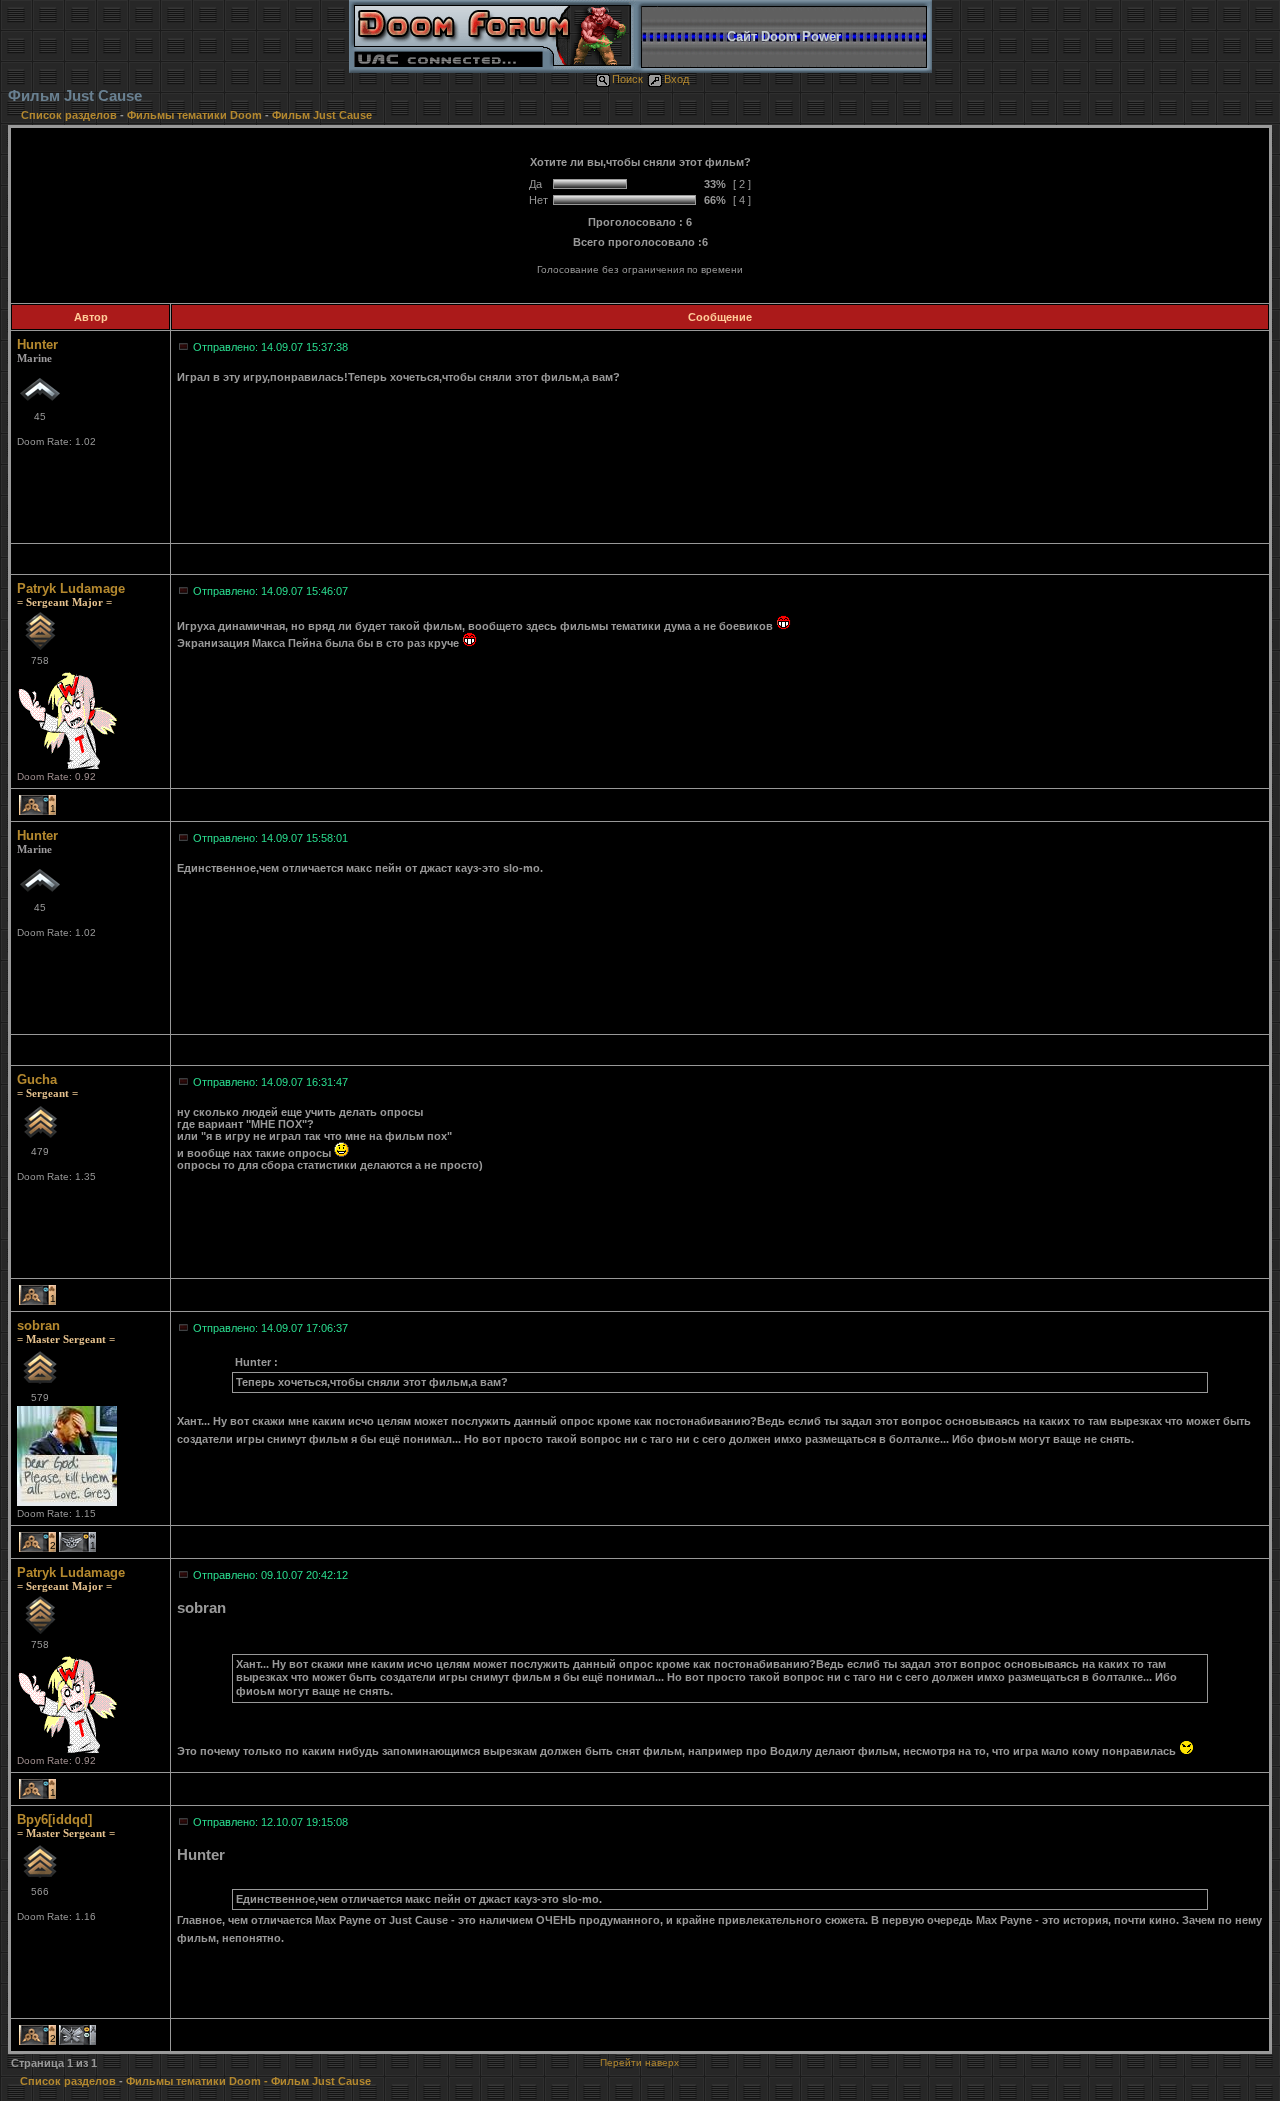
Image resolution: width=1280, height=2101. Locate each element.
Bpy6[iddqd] (54, 1819)
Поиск (627, 79)
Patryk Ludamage (71, 588)
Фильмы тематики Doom (194, 115)
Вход (676, 79)
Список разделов (70, 115)
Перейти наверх (639, 2062)
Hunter (37, 344)
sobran (38, 1325)
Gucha (37, 1079)
